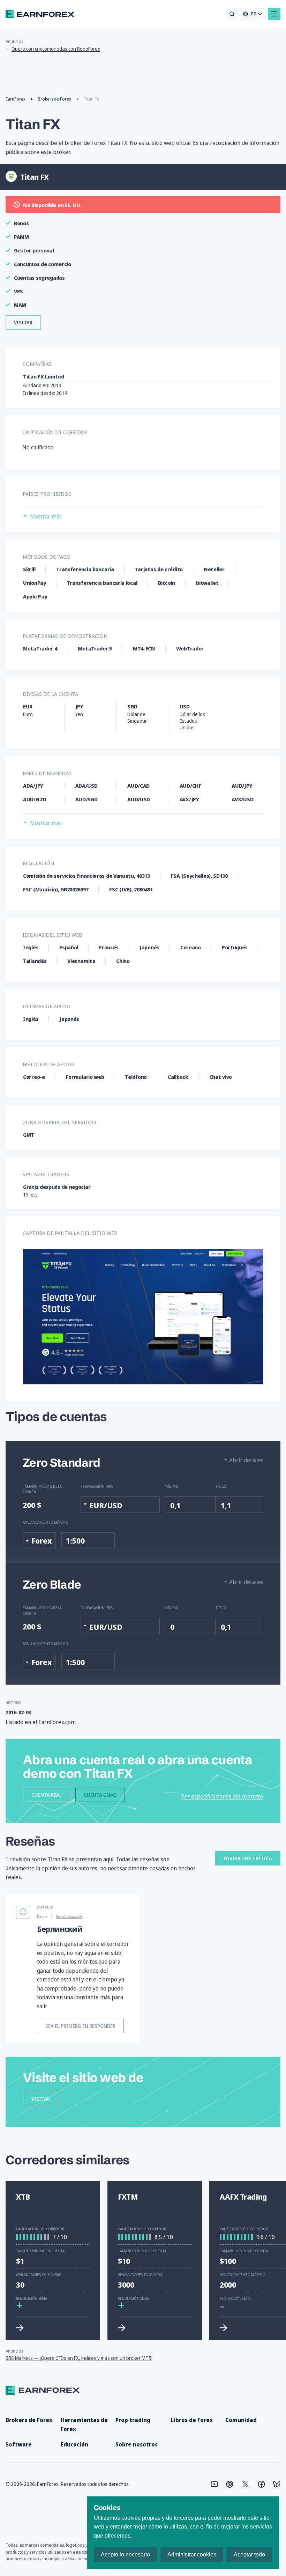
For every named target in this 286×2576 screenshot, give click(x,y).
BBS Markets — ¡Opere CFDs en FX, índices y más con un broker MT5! (79, 2358)
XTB (23, 2197)
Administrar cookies (192, 2555)
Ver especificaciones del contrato (222, 1796)
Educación (74, 2444)
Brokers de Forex (29, 2420)
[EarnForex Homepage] (40, 14)
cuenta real (47, 1795)
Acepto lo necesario (125, 2555)
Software (19, 2444)
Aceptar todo (249, 2555)
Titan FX (33, 124)
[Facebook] (261, 2484)
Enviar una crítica (248, 1858)
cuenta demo (100, 1795)
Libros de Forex (192, 2420)
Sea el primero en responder (80, 2026)
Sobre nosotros (137, 2444)
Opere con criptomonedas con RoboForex (56, 49)
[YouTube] (214, 2484)
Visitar (23, 322)
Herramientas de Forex (84, 2424)
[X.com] (246, 2484)
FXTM (128, 2197)
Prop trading (133, 2420)
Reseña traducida (69, 1916)
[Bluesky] (277, 2484)
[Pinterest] (230, 2484)
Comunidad (241, 2420)
